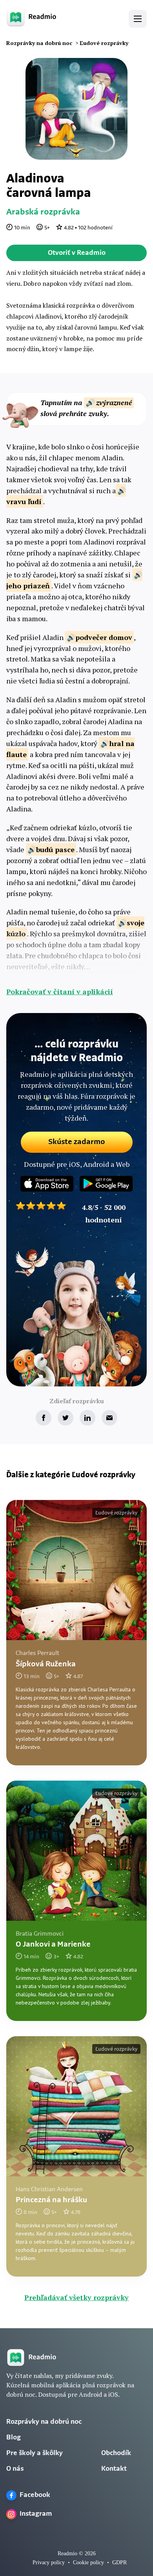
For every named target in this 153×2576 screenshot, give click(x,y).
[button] (138, 19)
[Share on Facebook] (44, 1418)
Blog (14, 2438)
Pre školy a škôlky (35, 2453)
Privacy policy (49, 2562)
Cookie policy (88, 2562)
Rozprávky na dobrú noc (44, 2422)
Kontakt (114, 2469)
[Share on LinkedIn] (87, 1418)
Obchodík (116, 2453)
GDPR (119, 2562)
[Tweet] (66, 1418)
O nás (15, 2469)
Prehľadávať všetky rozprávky (76, 2297)
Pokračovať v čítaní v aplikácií (60, 991)
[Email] (109, 1418)
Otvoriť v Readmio (77, 253)
